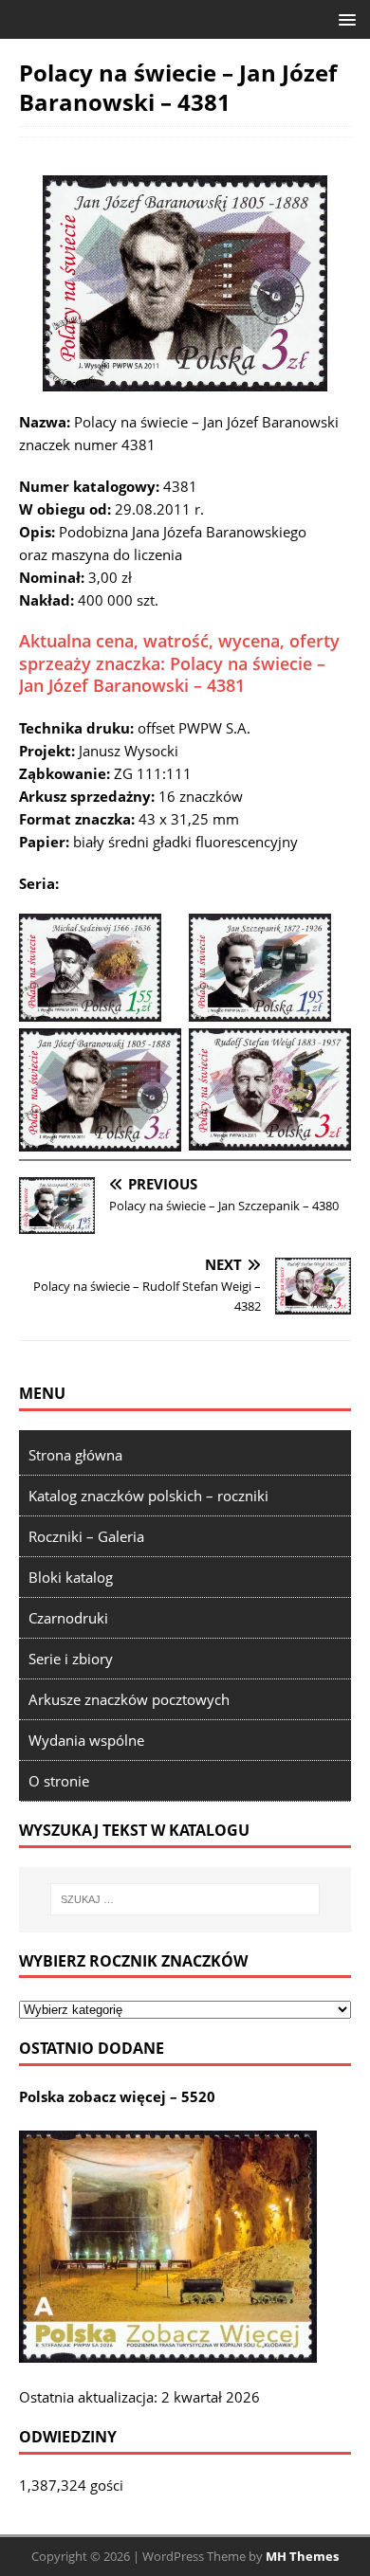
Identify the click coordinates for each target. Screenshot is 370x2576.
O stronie (59, 1781)
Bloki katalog (71, 1577)
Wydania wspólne (86, 1740)
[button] (344, 18)
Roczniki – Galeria (86, 1536)
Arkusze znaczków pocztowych (129, 1699)
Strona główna (75, 1455)
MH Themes (302, 2556)
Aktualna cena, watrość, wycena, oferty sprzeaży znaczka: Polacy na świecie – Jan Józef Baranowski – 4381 (179, 663)
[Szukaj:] (185, 1899)
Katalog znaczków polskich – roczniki (148, 1496)
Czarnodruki (68, 1618)
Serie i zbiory (71, 1659)
